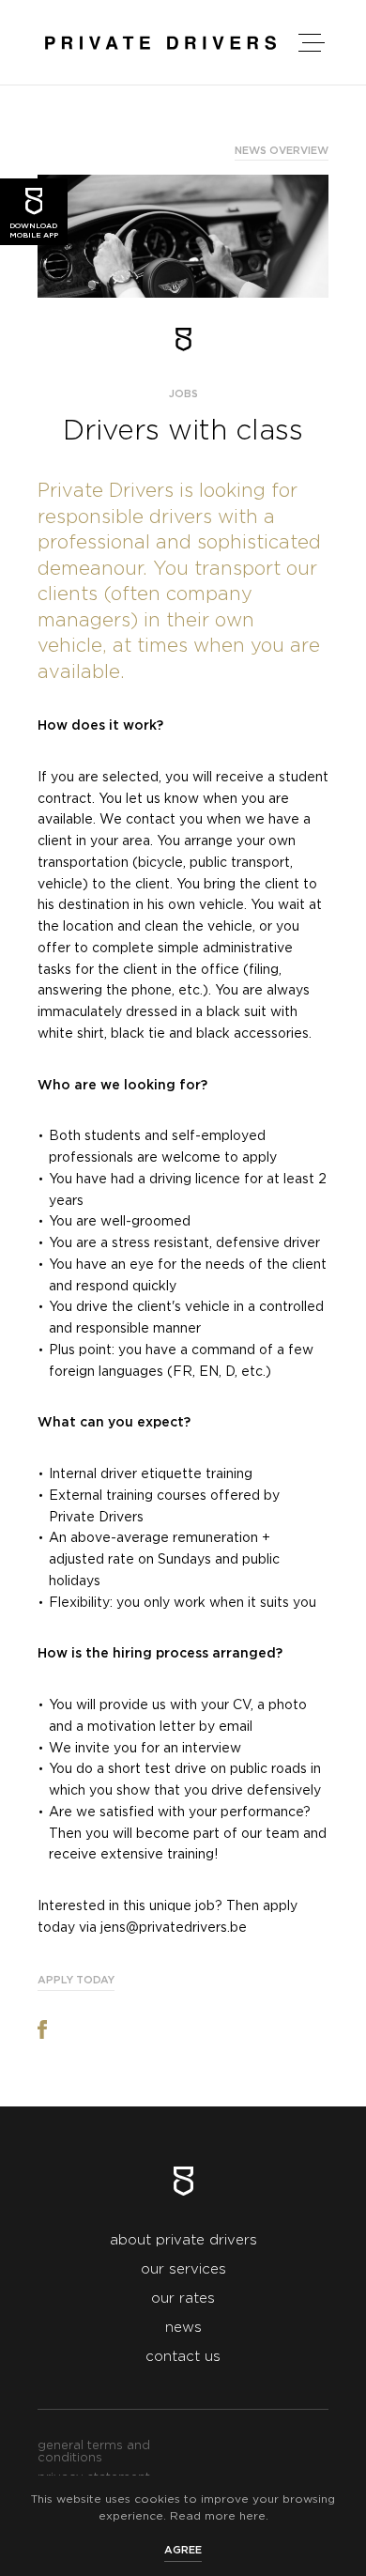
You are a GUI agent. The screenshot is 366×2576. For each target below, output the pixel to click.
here (252, 2516)
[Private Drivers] (160, 43)
